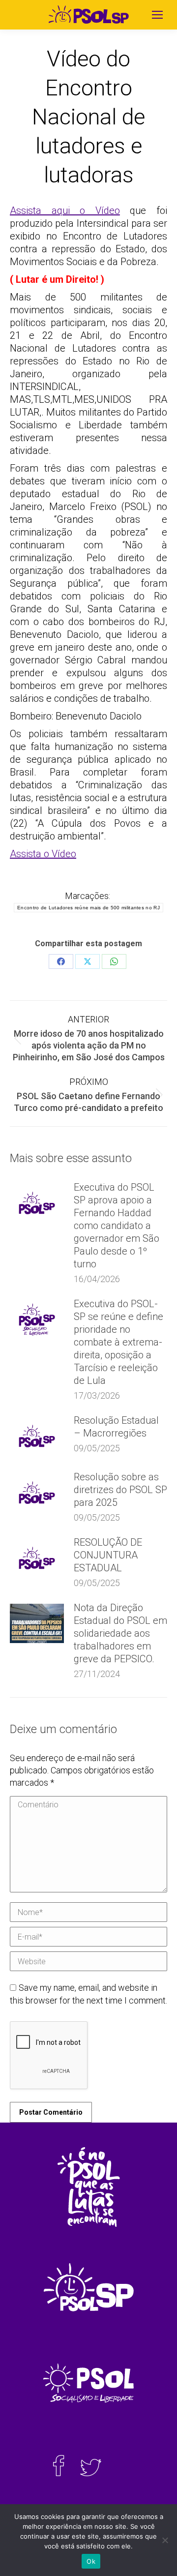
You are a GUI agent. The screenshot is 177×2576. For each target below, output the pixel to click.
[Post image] (37, 1203)
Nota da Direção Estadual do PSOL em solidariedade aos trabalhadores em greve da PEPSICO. (120, 1633)
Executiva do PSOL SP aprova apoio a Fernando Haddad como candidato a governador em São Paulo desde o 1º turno (117, 1226)
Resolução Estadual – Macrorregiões (116, 1427)
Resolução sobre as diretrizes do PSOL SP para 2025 (120, 1490)
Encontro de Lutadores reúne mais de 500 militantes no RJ (88, 908)
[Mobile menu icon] (157, 15)
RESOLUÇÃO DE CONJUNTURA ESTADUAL (108, 1555)
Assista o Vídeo (43, 854)
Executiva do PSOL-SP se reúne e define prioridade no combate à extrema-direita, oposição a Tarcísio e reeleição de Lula (118, 1342)
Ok (91, 2561)
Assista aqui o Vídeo (65, 210)
